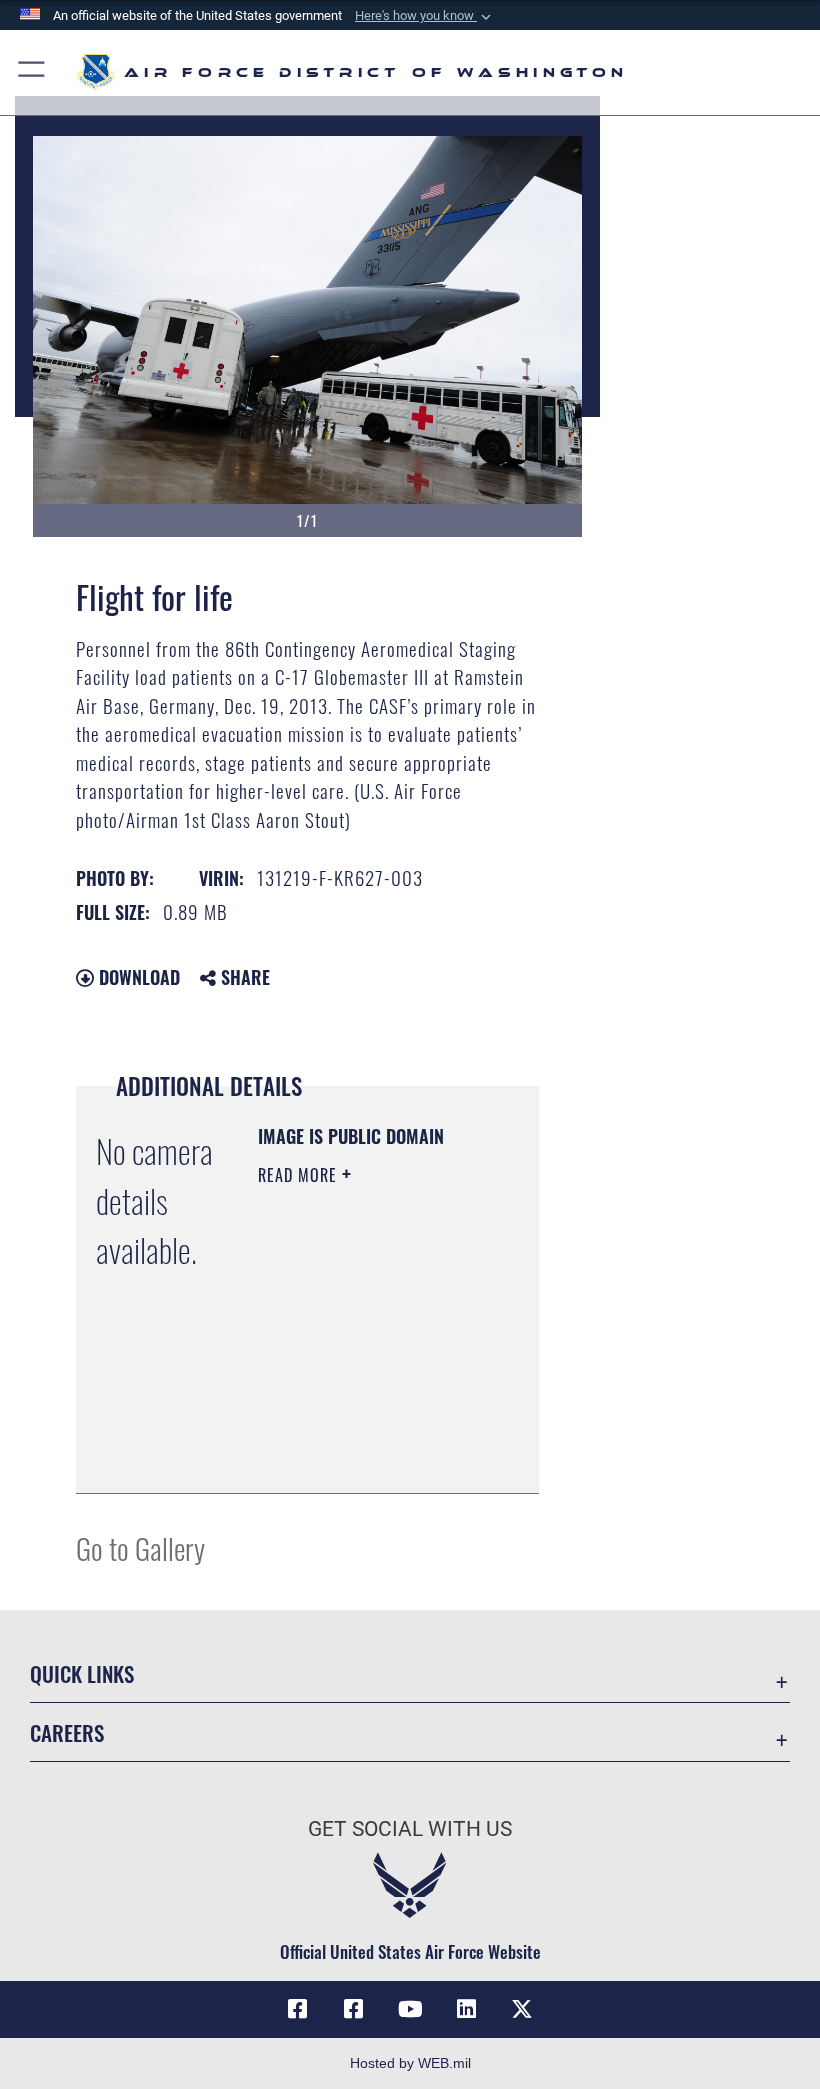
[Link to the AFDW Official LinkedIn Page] (466, 2009)
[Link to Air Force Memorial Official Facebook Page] (354, 2009)
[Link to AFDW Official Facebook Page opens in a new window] (298, 2009)
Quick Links (82, 1673)
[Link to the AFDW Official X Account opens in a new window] (522, 2009)
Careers (67, 1732)
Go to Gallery (140, 1547)
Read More (300, 1175)
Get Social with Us (410, 1829)
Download (137, 977)
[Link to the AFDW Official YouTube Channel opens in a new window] (410, 2009)
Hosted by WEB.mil (410, 2063)
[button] (425, 16)
